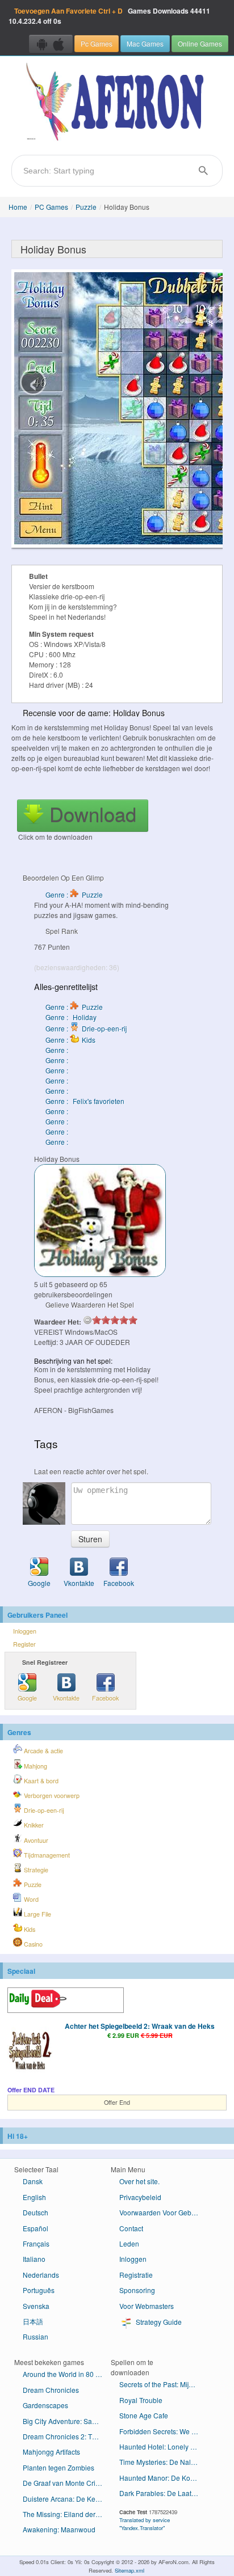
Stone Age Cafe (144, 2415)
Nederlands (41, 2275)
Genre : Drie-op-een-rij (86, 1028)
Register (24, 1644)
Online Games (200, 43)
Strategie (35, 1870)
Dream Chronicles (51, 2390)
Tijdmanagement (46, 1855)
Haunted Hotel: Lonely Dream (163, 2446)
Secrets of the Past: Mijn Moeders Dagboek (163, 2384)
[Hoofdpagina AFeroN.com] (117, 103)
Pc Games (97, 43)
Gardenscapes (45, 2405)
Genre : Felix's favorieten (85, 1101)
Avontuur (35, 1840)
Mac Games (145, 43)
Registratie (136, 2275)
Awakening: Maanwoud (59, 2529)
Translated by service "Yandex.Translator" (145, 2524)
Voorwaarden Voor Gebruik (161, 2212)
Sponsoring (137, 2290)
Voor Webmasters (147, 2306)
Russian (35, 2336)
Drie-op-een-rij (43, 1810)
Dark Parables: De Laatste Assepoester (163, 2493)
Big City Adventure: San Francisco (67, 2421)
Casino (32, 1944)
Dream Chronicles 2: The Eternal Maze (67, 2436)
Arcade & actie (43, 1751)
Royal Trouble (141, 2400)
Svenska (36, 2306)
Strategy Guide (158, 2322)
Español (35, 2228)
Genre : (58, 1050)
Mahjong (35, 1766)
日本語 (33, 2321)
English (34, 2197)
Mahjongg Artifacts (51, 2452)
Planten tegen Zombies (58, 2467)
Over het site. (139, 2181)
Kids (29, 1929)
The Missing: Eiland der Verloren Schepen (67, 2514)
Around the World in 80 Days (67, 2374)
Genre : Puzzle (74, 894)
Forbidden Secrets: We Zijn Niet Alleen (163, 2431)
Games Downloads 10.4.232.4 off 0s (109, 16)
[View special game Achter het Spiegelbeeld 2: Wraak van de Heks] (30, 2050)
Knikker (33, 1825)
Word (30, 1899)
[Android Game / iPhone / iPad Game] (51, 44)
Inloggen (25, 1631)
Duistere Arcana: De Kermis (66, 2499)
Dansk (33, 2181)
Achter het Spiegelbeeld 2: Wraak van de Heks (140, 2026)
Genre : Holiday (71, 1017)
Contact (131, 2228)
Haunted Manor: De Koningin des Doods (163, 2478)
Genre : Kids (70, 1040)
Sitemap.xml (129, 2570)
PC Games (51, 207)
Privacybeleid (140, 2197)
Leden (129, 2243)
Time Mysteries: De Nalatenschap (163, 2462)
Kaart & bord (40, 1781)
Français (36, 2243)
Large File (37, 1914)
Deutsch (35, 2212)
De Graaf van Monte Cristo (64, 2483)
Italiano (34, 2259)
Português (39, 2290)
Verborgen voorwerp (51, 1795)
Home (18, 207)
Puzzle (86, 207)
